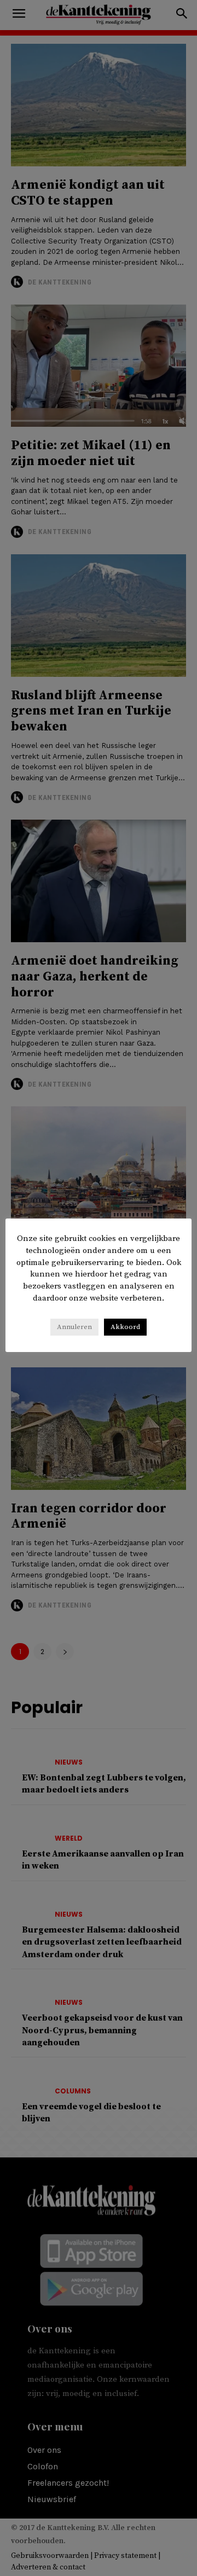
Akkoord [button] (125, 1327)
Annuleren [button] (74, 1327)
